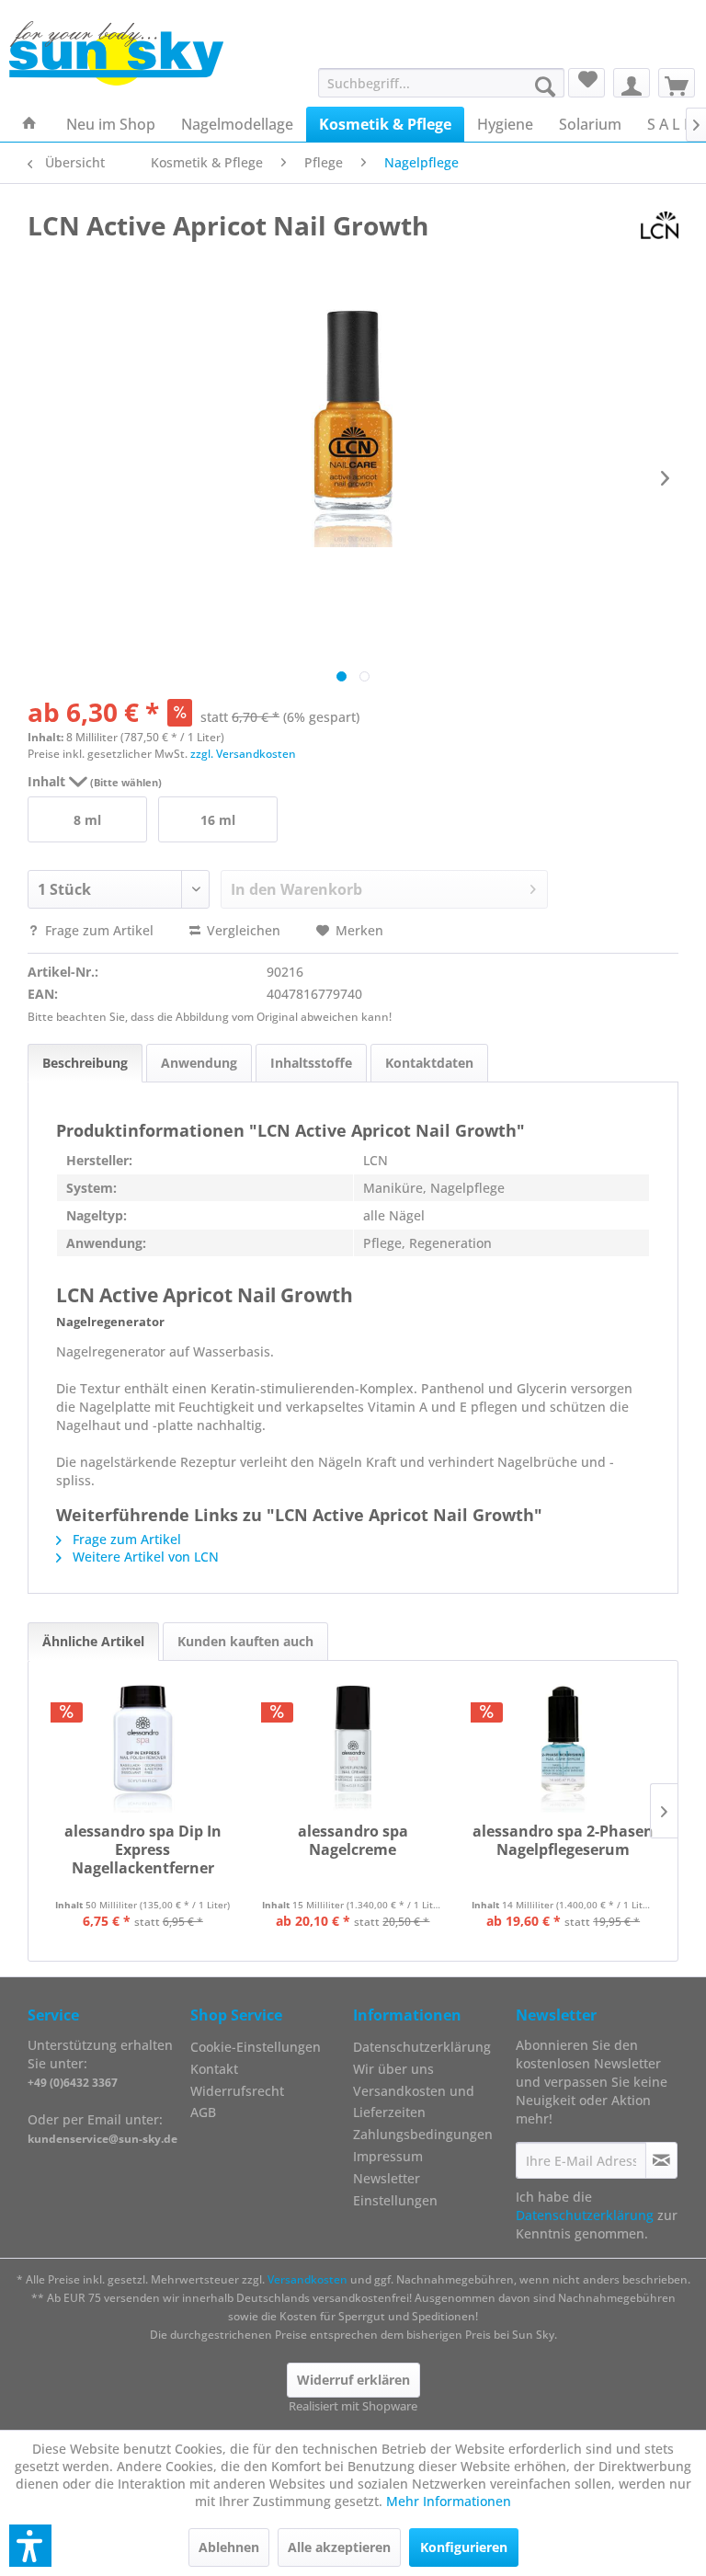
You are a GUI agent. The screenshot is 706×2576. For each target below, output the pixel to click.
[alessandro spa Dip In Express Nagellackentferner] (143, 1748)
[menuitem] (442, 83)
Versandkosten (307, 2279)
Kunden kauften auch (245, 1641)
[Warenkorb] (677, 83)
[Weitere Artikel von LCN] (660, 225)
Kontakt (214, 2069)
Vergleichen (242, 930)
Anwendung (199, 1063)
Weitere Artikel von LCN (144, 1557)
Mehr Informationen (449, 2501)
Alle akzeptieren (339, 2547)
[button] (30, 2546)
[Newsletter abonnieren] (661, 2160)
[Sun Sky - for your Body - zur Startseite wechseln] (116, 53)
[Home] (29, 124)
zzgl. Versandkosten (243, 754)
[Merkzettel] (586, 83)
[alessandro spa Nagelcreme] (353, 1748)
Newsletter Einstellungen (395, 2189)
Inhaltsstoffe (311, 1063)
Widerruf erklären (353, 2380)
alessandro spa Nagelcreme (353, 1841)
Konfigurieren (464, 2547)
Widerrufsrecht (237, 2091)
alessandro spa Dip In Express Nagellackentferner (143, 1850)
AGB (203, 2112)
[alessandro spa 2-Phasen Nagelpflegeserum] (563, 1748)
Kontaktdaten (429, 1063)
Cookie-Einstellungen (256, 2047)
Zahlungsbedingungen (423, 2134)
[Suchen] (545, 86)
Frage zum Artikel (99, 930)
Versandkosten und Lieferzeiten (414, 2102)
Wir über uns (393, 2069)
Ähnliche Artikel (93, 1641)
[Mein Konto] (632, 83)
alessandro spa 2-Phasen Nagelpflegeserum (563, 1841)
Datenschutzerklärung (422, 2047)
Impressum (388, 2156)
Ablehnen (229, 2547)
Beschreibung (85, 1063)
